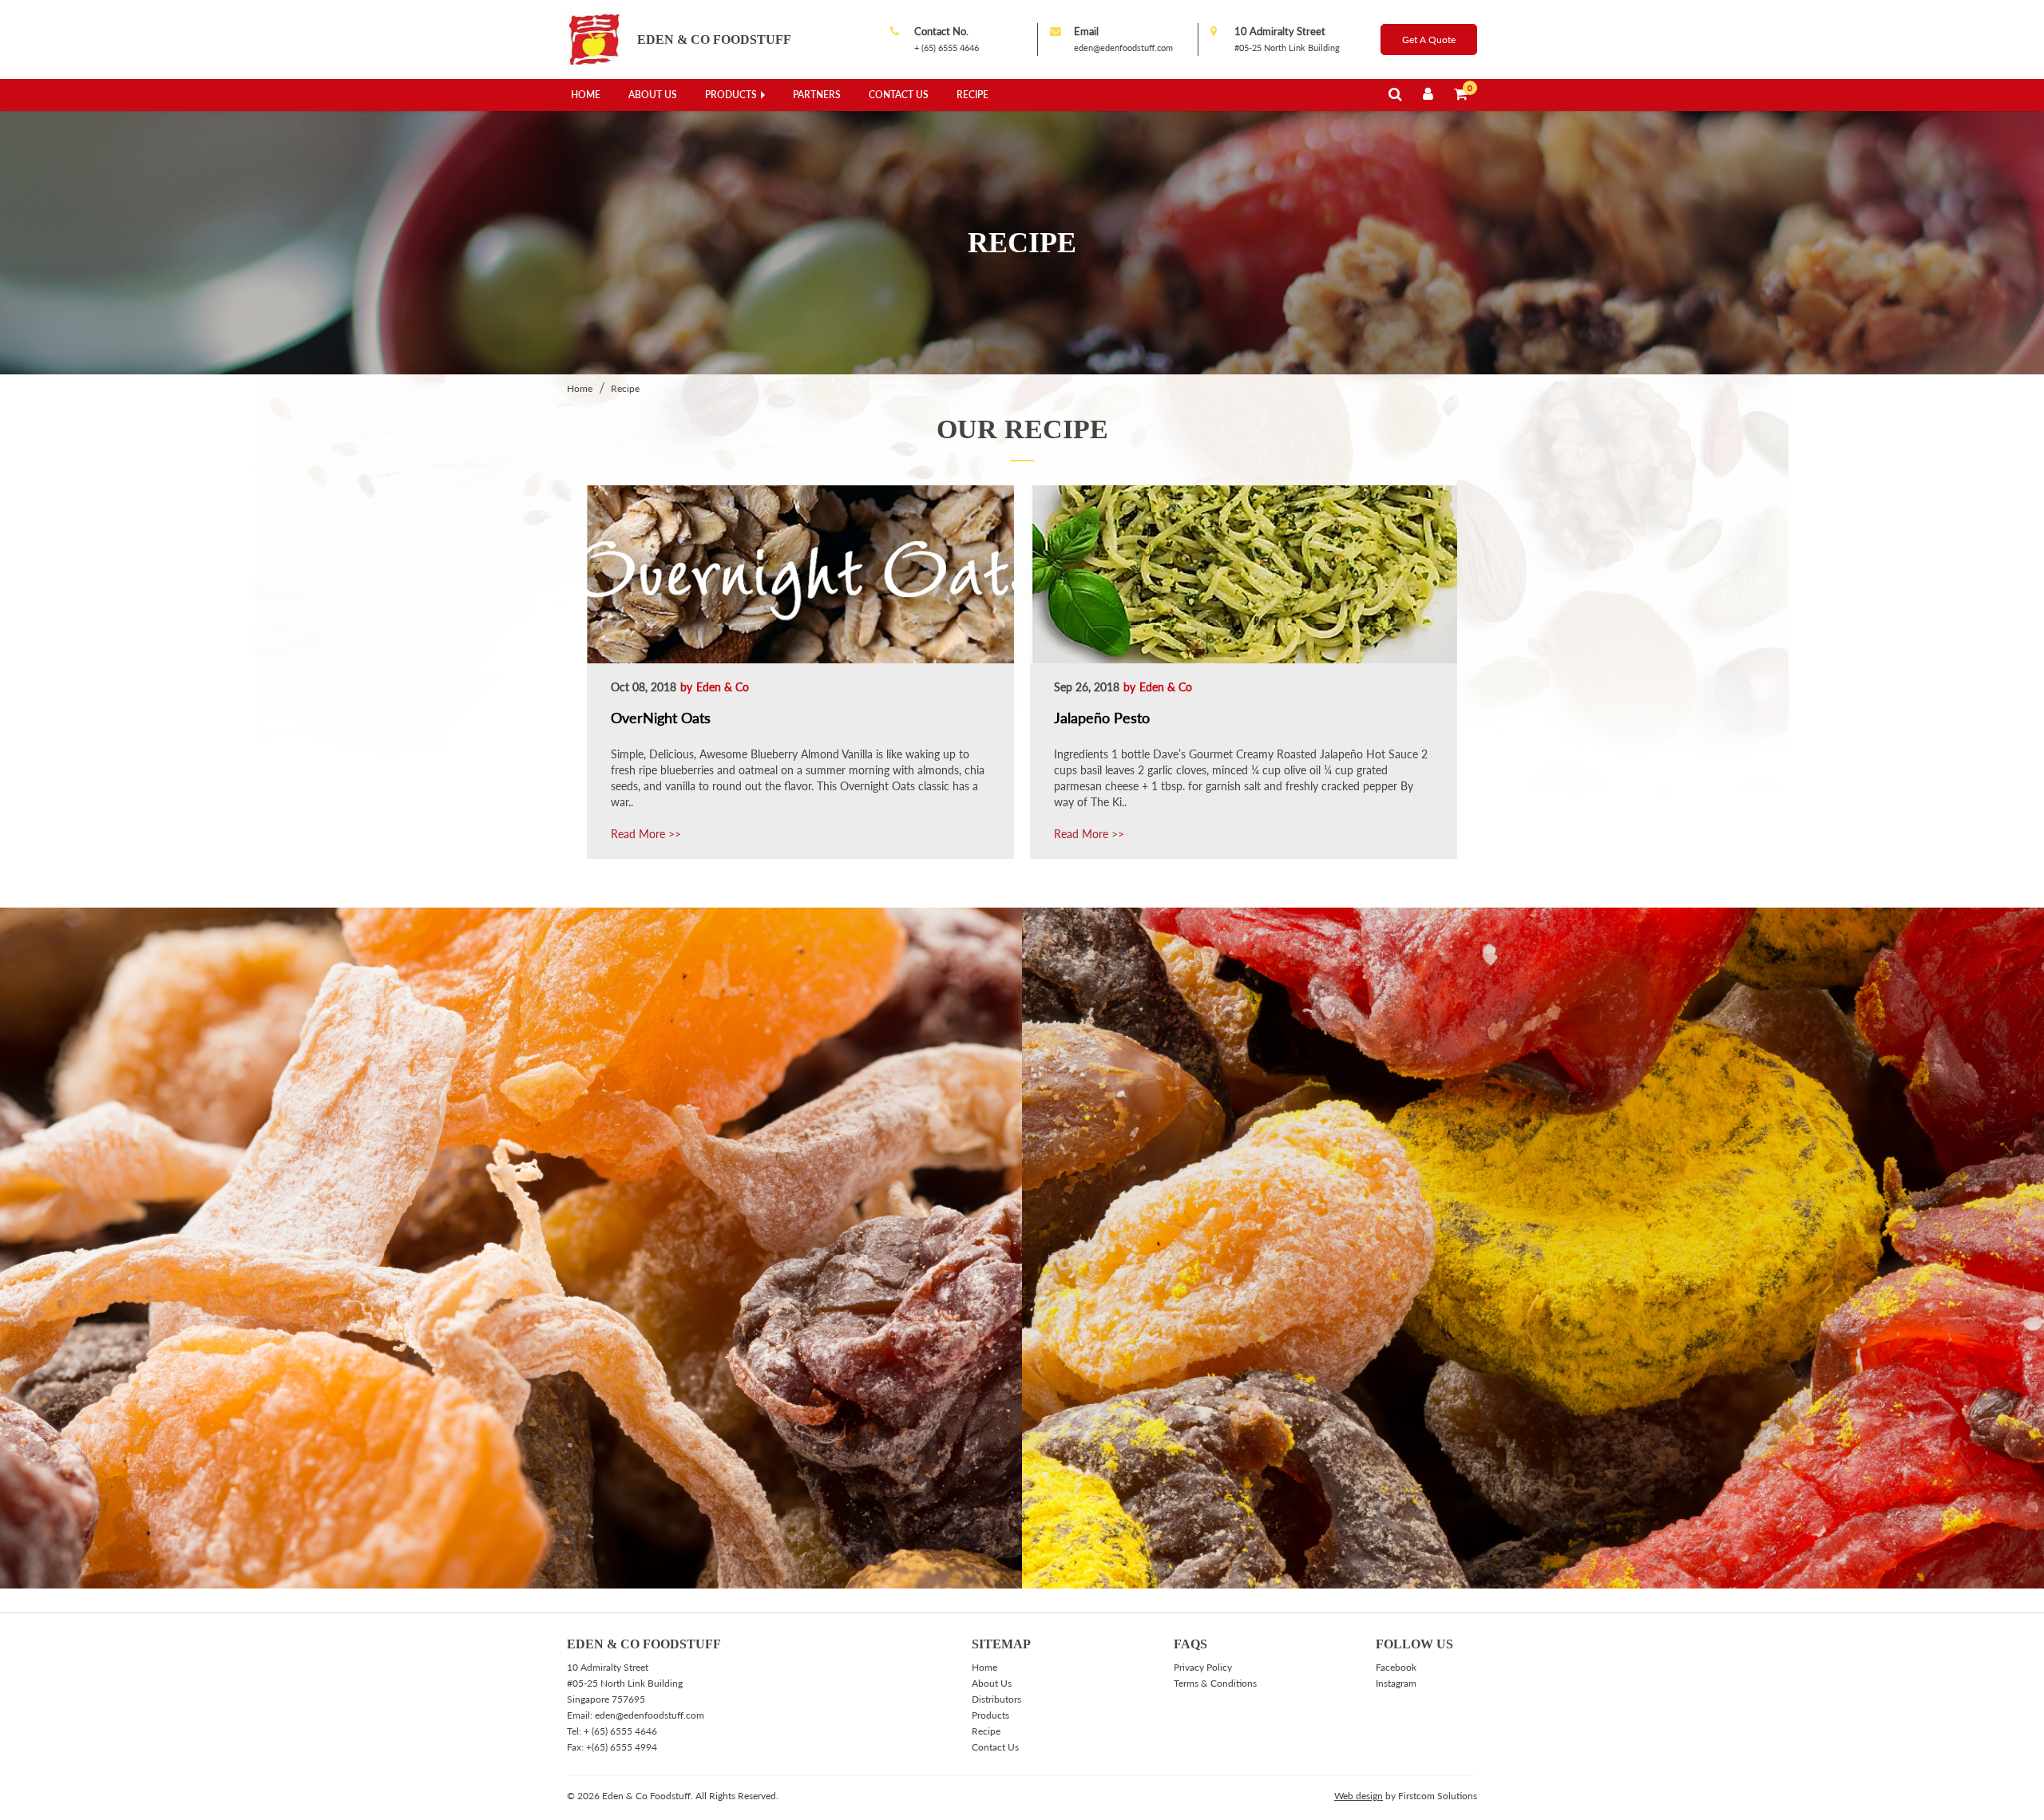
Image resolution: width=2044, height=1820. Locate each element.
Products (731, 95)
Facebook (1396, 1667)
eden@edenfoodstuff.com (1123, 47)
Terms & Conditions (1215, 1683)
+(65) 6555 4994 (622, 1747)
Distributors (996, 1699)
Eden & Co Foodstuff (714, 40)
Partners (817, 95)
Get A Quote (1429, 40)
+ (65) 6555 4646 (947, 47)
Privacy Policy (1203, 1667)
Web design (1359, 1796)
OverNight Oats (661, 718)
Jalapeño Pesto (1102, 718)
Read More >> (646, 834)
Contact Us (899, 95)
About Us (653, 95)
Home (586, 95)
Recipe (972, 95)
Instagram (1396, 1683)
